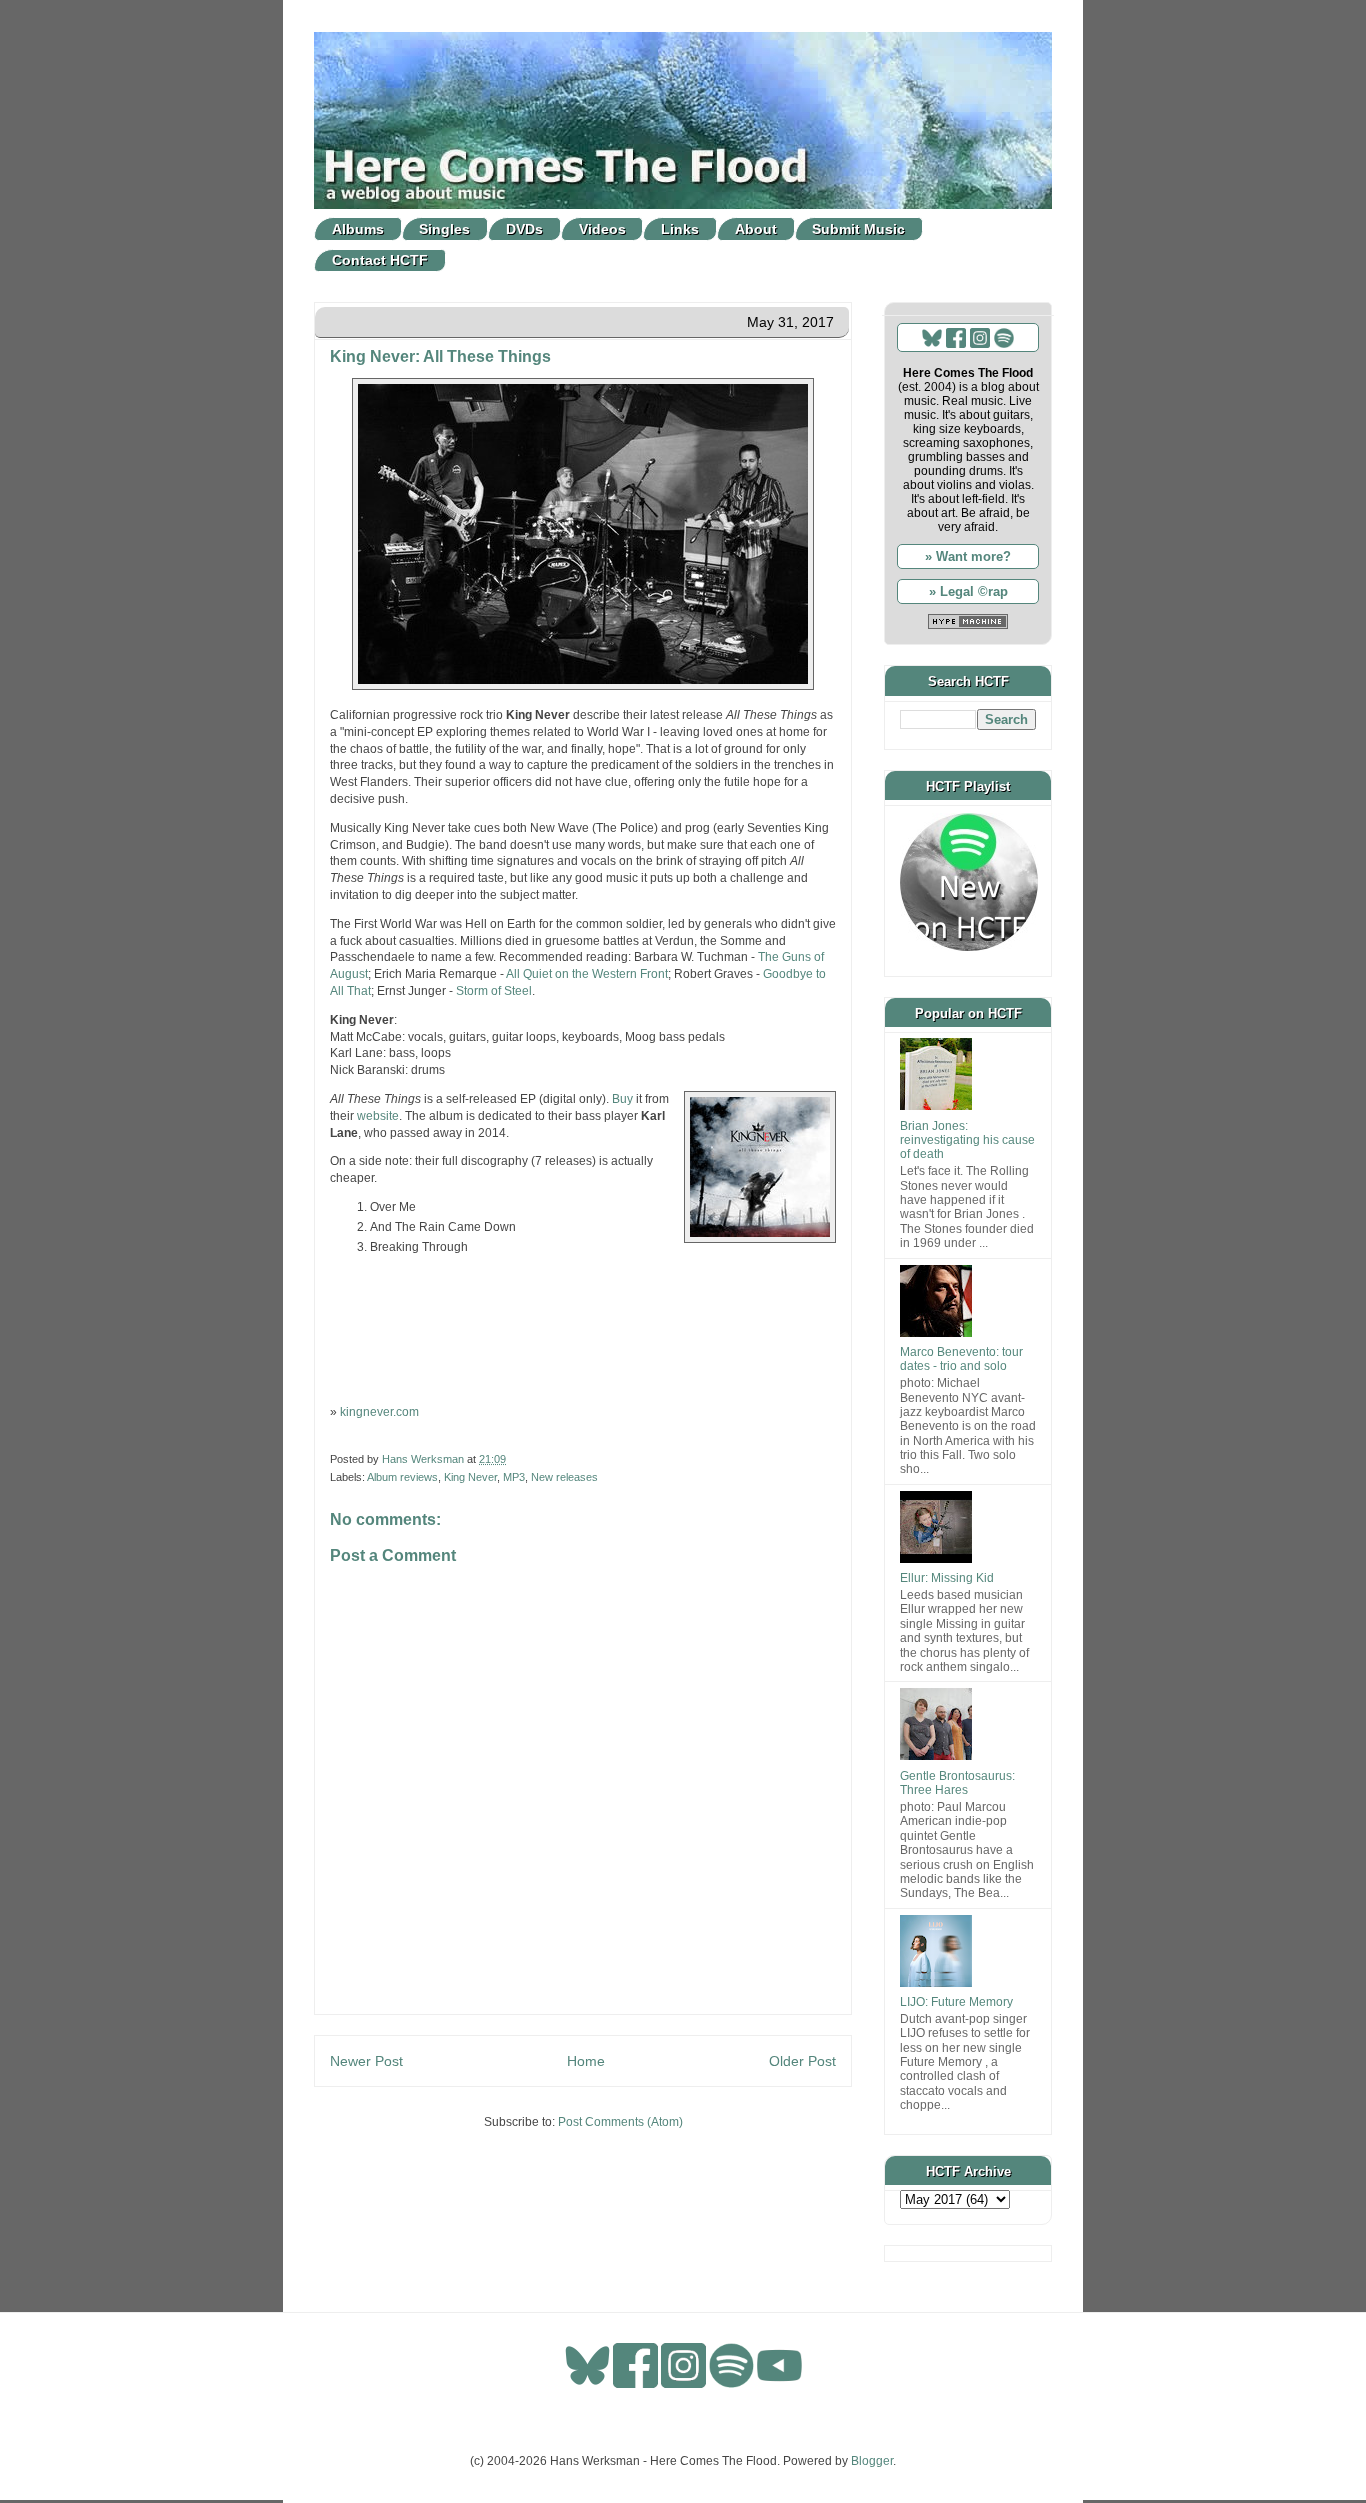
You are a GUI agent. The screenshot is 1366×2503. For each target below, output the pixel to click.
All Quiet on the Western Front (587, 974)
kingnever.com (379, 1412)
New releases (564, 1477)
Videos (602, 229)
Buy (622, 1099)
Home (586, 2061)
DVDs (524, 229)
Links (680, 229)
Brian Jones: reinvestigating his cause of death (967, 1140)
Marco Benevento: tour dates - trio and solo (961, 1359)
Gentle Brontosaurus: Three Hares (957, 1783)
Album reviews (402, 1477)
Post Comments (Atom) (620, 2122)
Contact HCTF (380, 260)
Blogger (872, 2461)
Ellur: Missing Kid (947, 1578)
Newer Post (366, 2061)
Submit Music (858, 229)
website (378, 1116)
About (756, 229)
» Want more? (968, 556)
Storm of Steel (494, 991)
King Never (470, 1477)
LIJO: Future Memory (956, 2002)
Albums (358, 229)
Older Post (802, 2061)
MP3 (514, 1477)
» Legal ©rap (968, 591)
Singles (444, 229)
